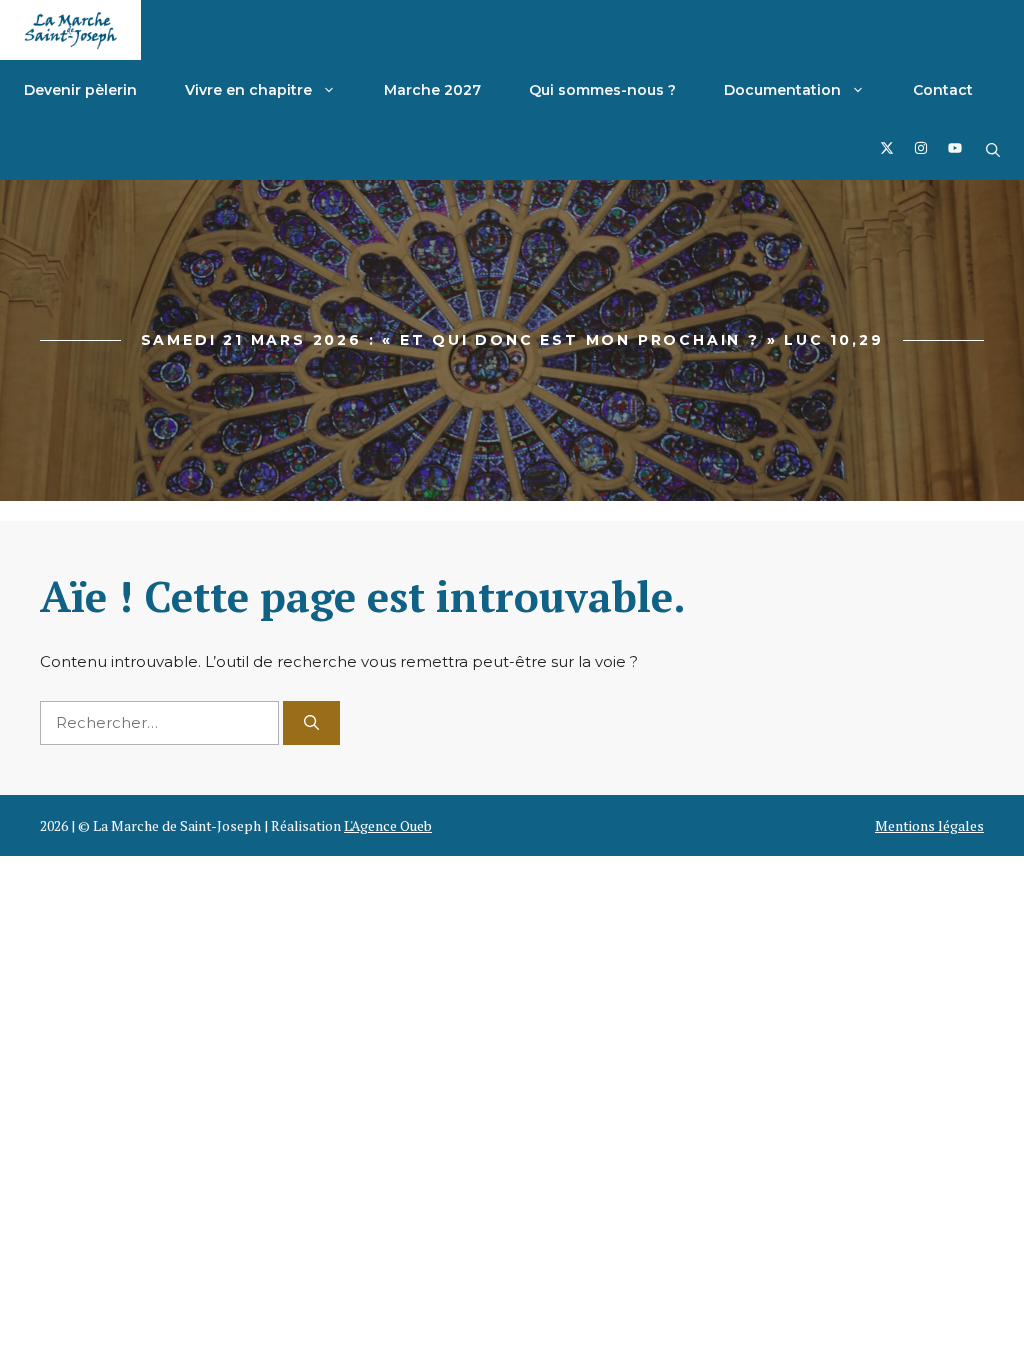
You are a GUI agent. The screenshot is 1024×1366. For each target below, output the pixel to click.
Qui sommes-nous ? (602, 90)
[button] (993, 150)
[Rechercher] (311, 723)
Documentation (782, 90)
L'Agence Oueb (388, 825)
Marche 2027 (432, 90)
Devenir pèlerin (80, 90)
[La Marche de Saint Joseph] (70, 30)
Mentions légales (929, 825)
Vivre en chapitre (248, 90)
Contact (943, 90)
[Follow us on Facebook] (887, 150)
